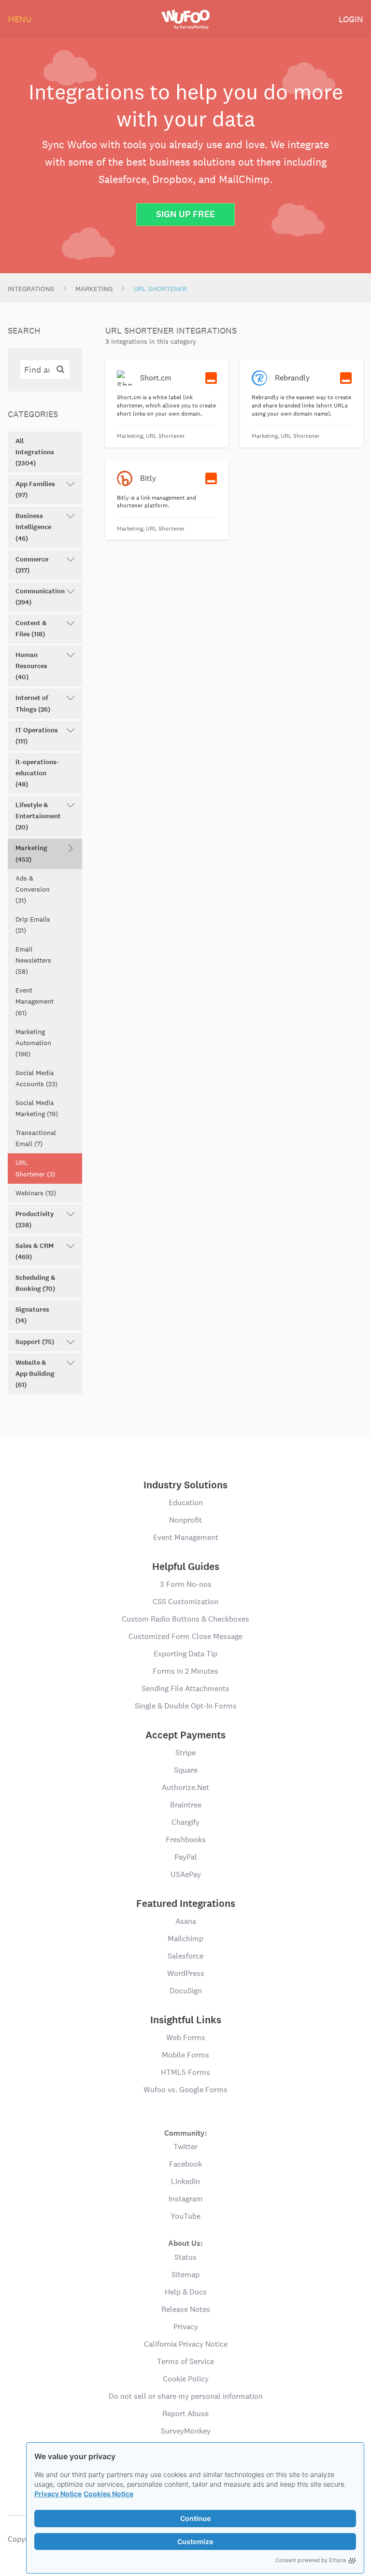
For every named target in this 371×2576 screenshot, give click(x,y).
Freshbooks (186, 1840)
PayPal (186, 1857)
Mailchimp (185, 1939)
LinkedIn (185, 2181)
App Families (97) (35, 490)
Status (185, 2257)
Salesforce (185, 1956)
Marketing (94, 289)
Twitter (185, 2147)
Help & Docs (186, 2292)
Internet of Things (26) (33, 703)
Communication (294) (40, 597)
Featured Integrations (186, 1904)
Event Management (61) (35, 1001)
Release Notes (186, 2309)
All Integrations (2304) (35, 452)
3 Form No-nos (186, 1584)
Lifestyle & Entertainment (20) (38, 816)
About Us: (185, 2243)
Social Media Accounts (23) (36, 1078)
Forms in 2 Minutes (185, 1671)
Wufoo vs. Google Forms (185, 2090)
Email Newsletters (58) (33, 960)
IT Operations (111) (37, 736)
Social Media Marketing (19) (37, 1108)
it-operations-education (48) (37, 773)
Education (186, 1503)
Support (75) (35, 1342)
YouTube (185, 2216)
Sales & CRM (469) (35, 1251)
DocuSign (186, 1991)
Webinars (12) (36, 1193)
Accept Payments (185, 1735)
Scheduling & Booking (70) (36, 1283)
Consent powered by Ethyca (311, 2560)
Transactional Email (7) (36, 1138)
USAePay (186, 1874)
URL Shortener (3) (35, 1168)
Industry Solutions (185, 1485)
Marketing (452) (31, 854)
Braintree (186, 1805)
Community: (186, 2133)
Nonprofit (185, 1520)
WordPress (186, 1973)
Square (186, 1770)
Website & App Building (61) (35, 1374)
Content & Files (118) (31, 629)
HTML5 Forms (185, 2072)
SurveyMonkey (186, 2431)
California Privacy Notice (186, 2344)
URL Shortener (160, 289)
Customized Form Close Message (185, 1636)
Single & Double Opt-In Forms (186, 1706)
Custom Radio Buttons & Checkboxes (185, 1619)
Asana (186, 1921)
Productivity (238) (35, 1219)
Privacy (186, 2327)
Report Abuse (185, 2414)
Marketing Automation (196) (33, 1043)
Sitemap (185, 2275)
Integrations (31, 289)
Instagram (186, 2199)
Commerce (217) (32, 565)
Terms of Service (185, 2361)
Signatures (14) (32, 1315)
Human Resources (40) (31, 666)
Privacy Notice (58, 2494)
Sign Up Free (185, 214)
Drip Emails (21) (33, 925)
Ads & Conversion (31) (33, 889)
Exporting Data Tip (185, 1654)
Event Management (186, 1537)
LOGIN (351, 19)
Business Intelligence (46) (33, 527)
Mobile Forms (185, 2055)
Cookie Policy (186, 2379)
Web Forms (186, 2037)
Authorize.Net (185, 1787)
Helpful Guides (186, 1567)
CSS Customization (185, 1602)
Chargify (185, 1822)
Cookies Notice (108, 2494)
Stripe (185, 1753)
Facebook (185, 2164)
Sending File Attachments (185, 1688)
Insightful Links (186, 2020)
